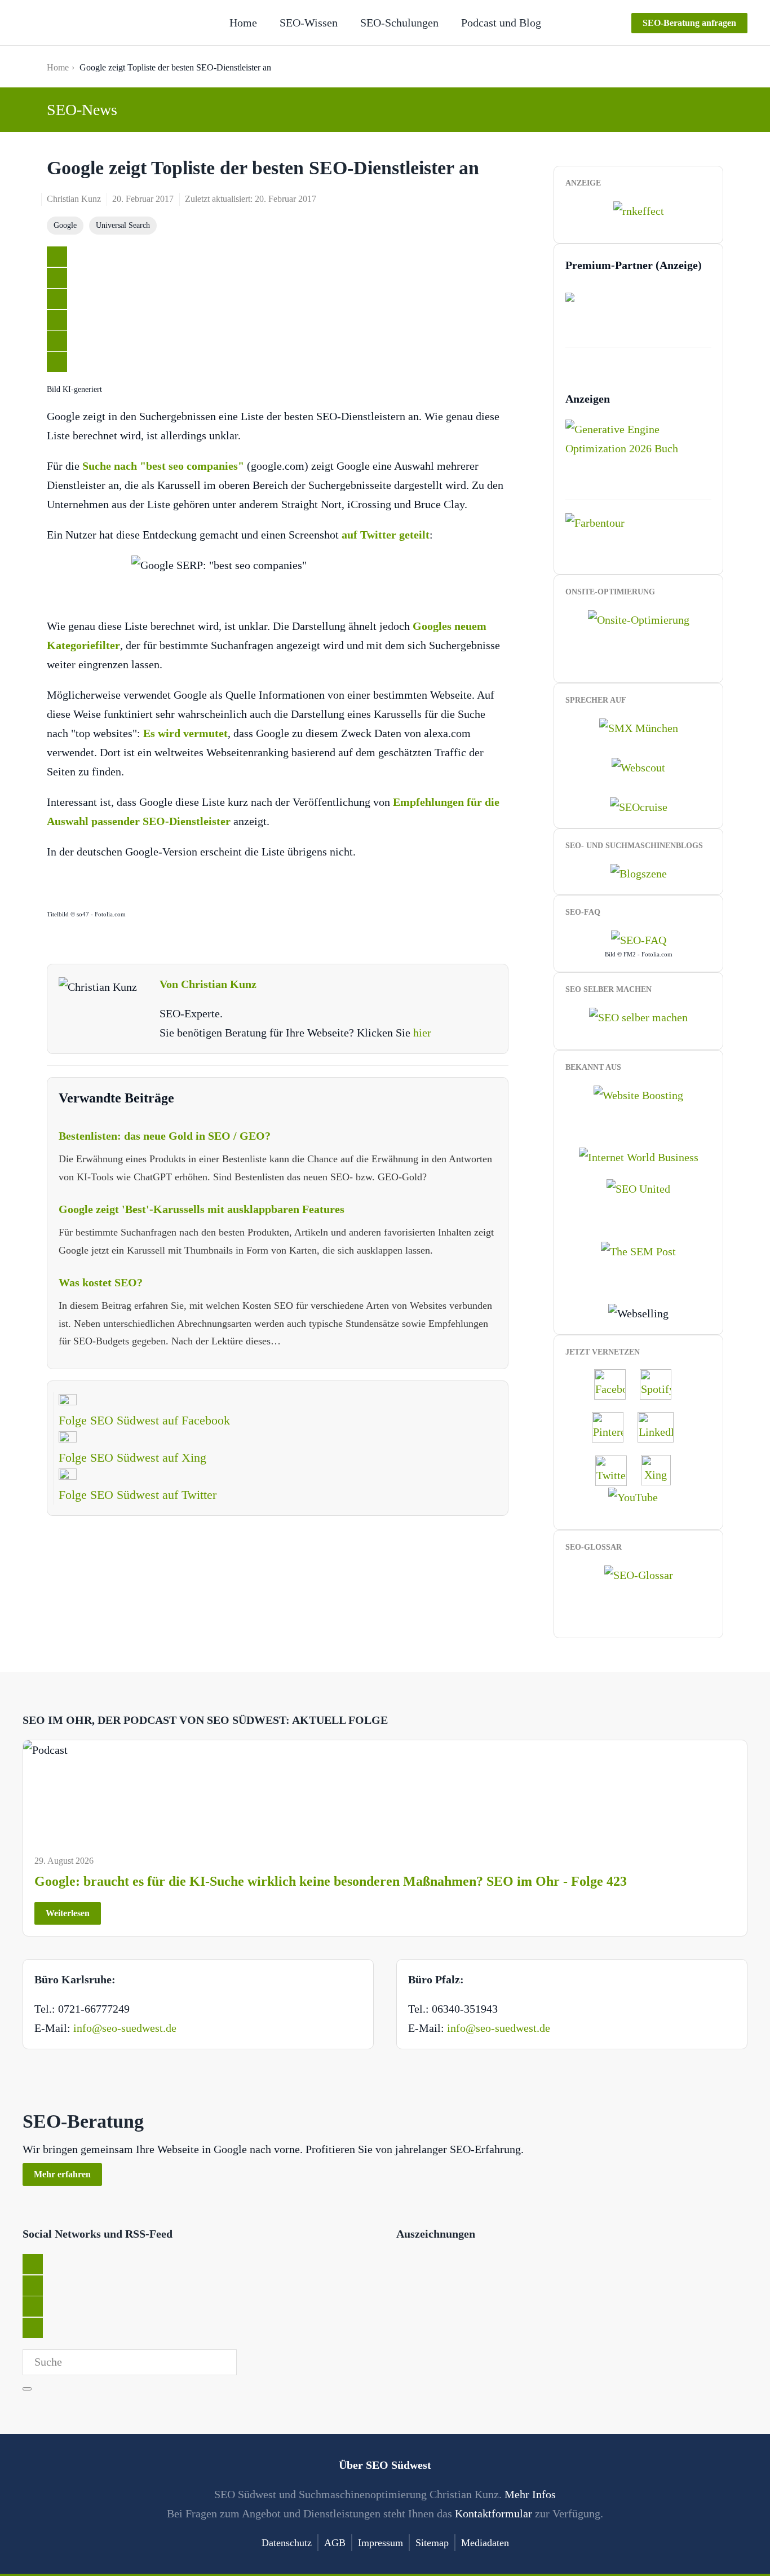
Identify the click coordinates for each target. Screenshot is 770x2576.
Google (65, 225)
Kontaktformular (494, 2513)
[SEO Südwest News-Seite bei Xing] (661, 1469)
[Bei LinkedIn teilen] (57, 299)
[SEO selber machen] (638, 1016)
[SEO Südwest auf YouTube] (639, 1496)
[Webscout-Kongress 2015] (638, 766)
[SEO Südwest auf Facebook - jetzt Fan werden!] (616, 1383)
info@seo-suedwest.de (125, 2028)
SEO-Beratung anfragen (689, 23)
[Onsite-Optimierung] (639, 618)
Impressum (380, 2543)
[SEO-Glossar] (639, 1574)
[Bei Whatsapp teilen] (57, 341)
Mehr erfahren (62, 2174)
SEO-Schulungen (399, 23)
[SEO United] (638, 1188)
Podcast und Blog (501, 23)
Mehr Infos (530, 2494)
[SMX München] (639, 726)
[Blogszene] (639, 872)
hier (422, 1033)
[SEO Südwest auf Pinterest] (613, 1426)
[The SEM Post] (638, 1250)
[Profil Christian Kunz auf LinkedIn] (661, 1426)
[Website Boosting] (638, 1093)
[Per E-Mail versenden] (57, 362)
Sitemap (432, 2543)
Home (243, 23)
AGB (335, 2543)
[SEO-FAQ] (639, 939)
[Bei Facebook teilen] (57, 278)
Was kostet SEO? (101, 1282)
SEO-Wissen (309, 23)
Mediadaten (485, 2543)
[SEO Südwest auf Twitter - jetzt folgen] (617, 1469)
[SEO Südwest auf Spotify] (661, 1383)
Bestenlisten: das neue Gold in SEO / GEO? (165, 1136)
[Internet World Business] (639, 1156)
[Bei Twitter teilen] (57, 257)
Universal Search (123, 225)
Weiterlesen (68, 1913)
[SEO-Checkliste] (639, 210)
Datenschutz (287, 2543)
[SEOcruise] (639, 806)
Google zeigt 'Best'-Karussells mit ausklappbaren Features (202, 1209)
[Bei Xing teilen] (57, 320)
